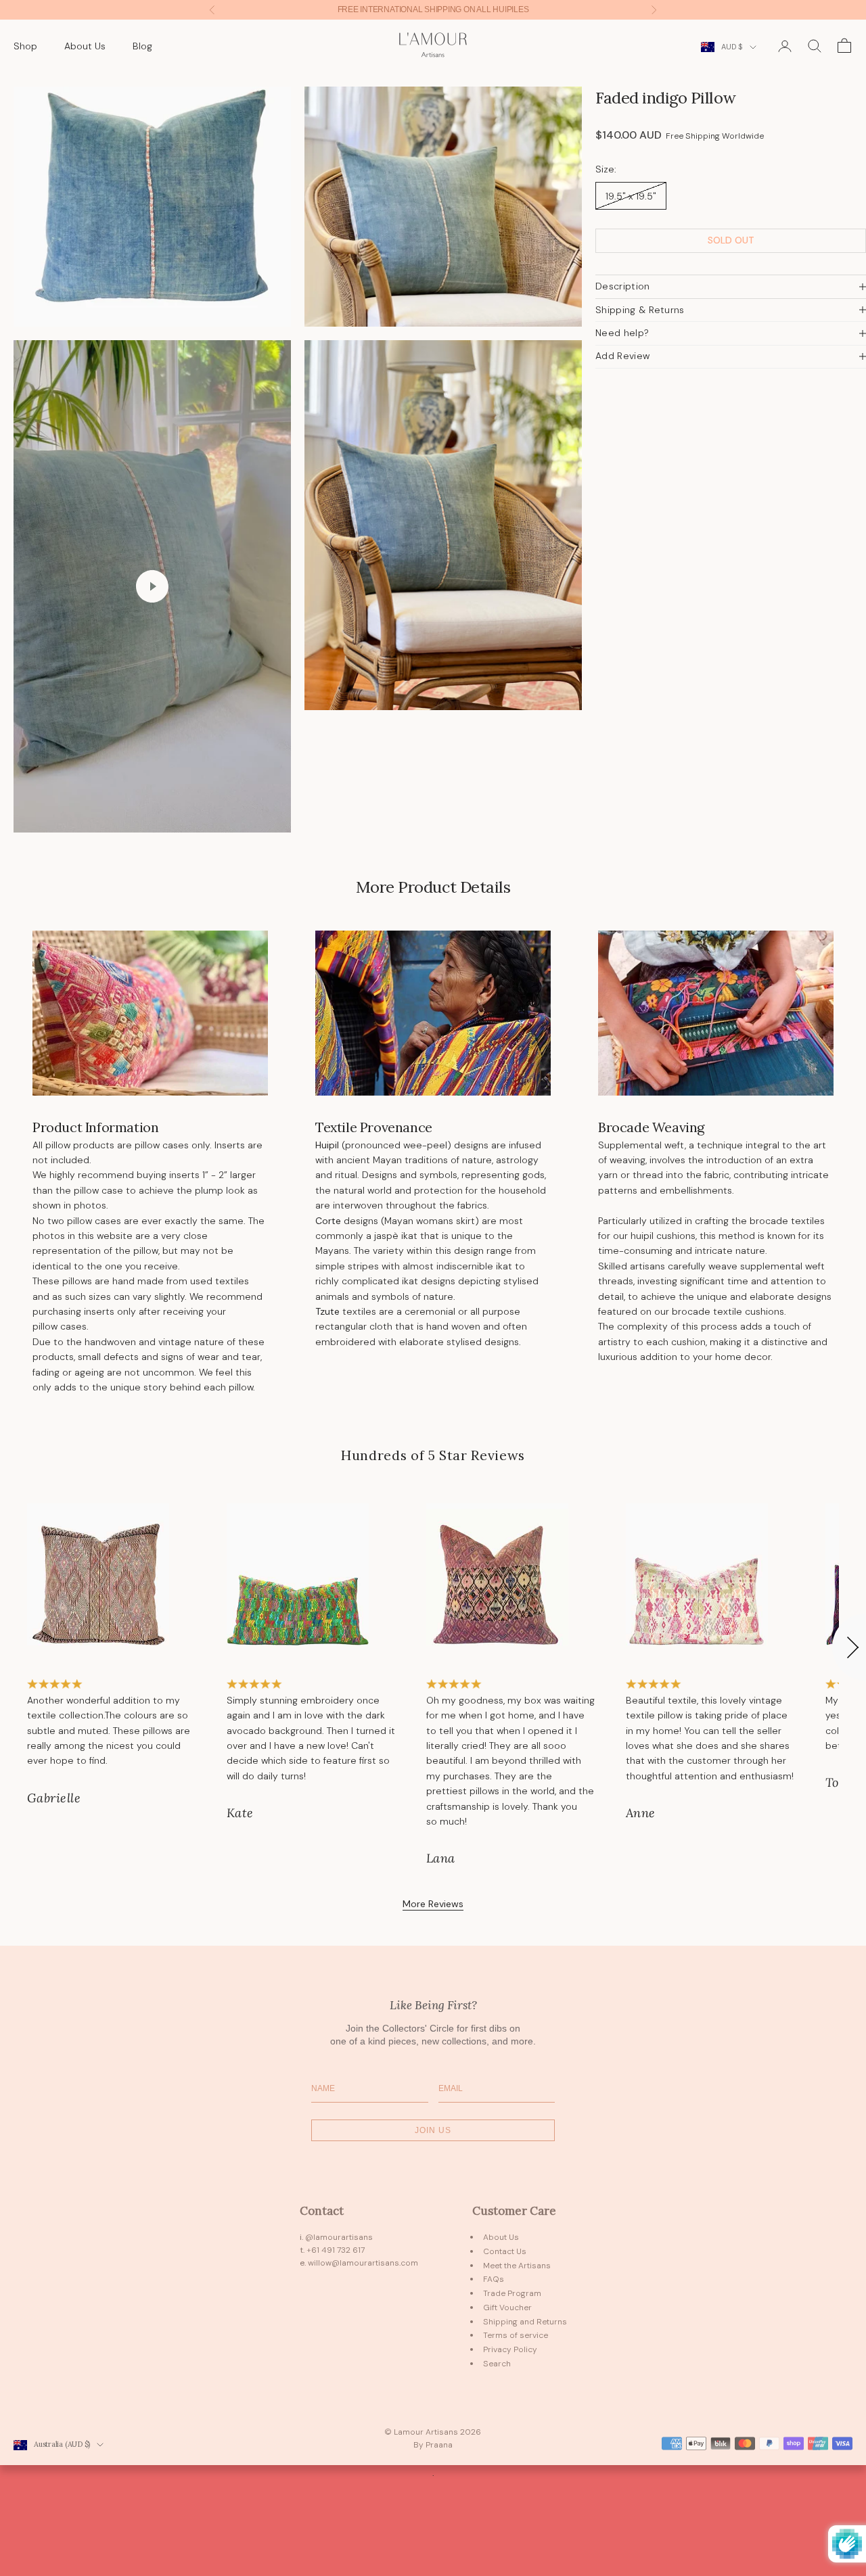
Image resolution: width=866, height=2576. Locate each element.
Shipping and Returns (525, 2322)
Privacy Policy (510, 2349)
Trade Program (512, 2293)
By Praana (433, 2445)
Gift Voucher (507, 2308)
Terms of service (516, 2335)
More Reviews (433, 1904)
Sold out (731, 240)
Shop (25, 46)
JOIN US (433, 2130)
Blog (142, 46)
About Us (85, 46)
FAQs (494, 2279)
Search (497, 2364)
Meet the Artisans (517, 2266)
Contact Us (505, 2251)
